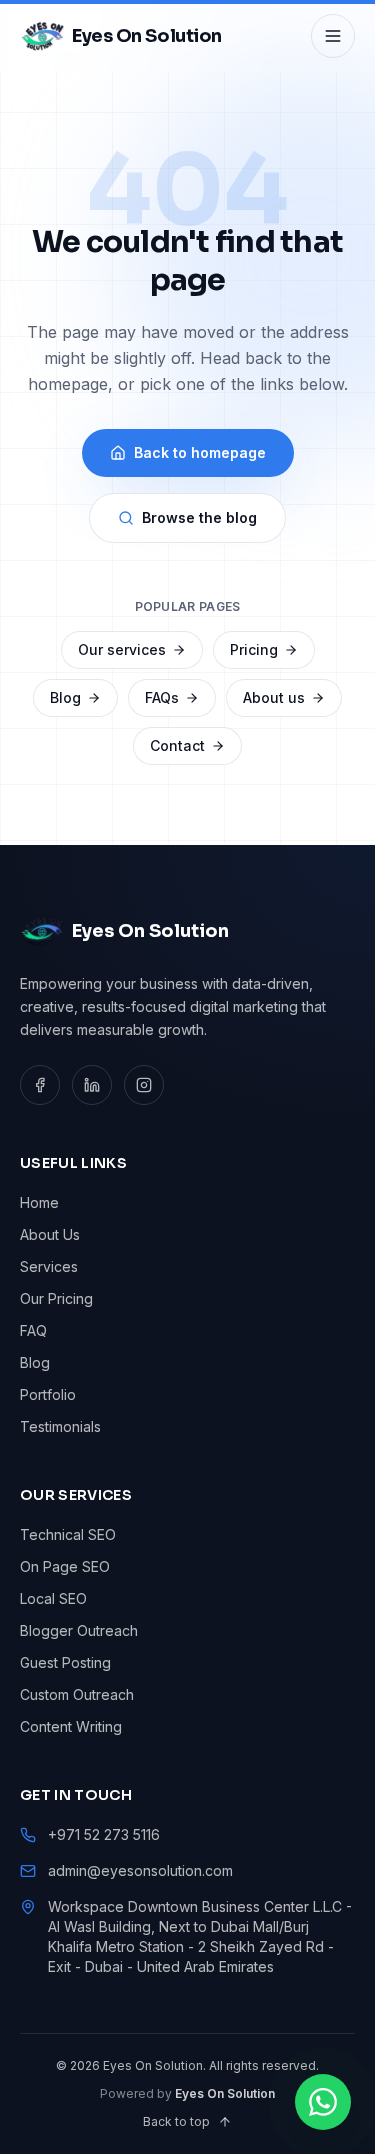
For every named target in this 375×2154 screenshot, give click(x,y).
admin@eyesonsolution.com (140, 1870)
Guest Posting (65, 1662)
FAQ (33, 1330)
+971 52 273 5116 (104, 1834)
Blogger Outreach (79, 1630)
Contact (177, 745)
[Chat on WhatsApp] (323, 2102)
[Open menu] (333, 36)
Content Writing (71, 1726)
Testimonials (60, 1426)
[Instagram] (144, 1085)
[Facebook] (40, 1085)
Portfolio (48, 1394)
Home (39, 1202)
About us (274, 697)
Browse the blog (199, 517)
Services (49, 1266)
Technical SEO (68, 1534)
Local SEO (53, 1598)
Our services (122, 649)
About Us (50, 1234)
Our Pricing (56, 1298)
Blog (65, 697)
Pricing (254, 649)
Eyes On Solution (225, 2093)
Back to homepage (200, 452)
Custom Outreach (77, 1694)
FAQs (162, 697)
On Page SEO (65, 1566)
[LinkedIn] (92, 1085)
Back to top (176, 2121)
